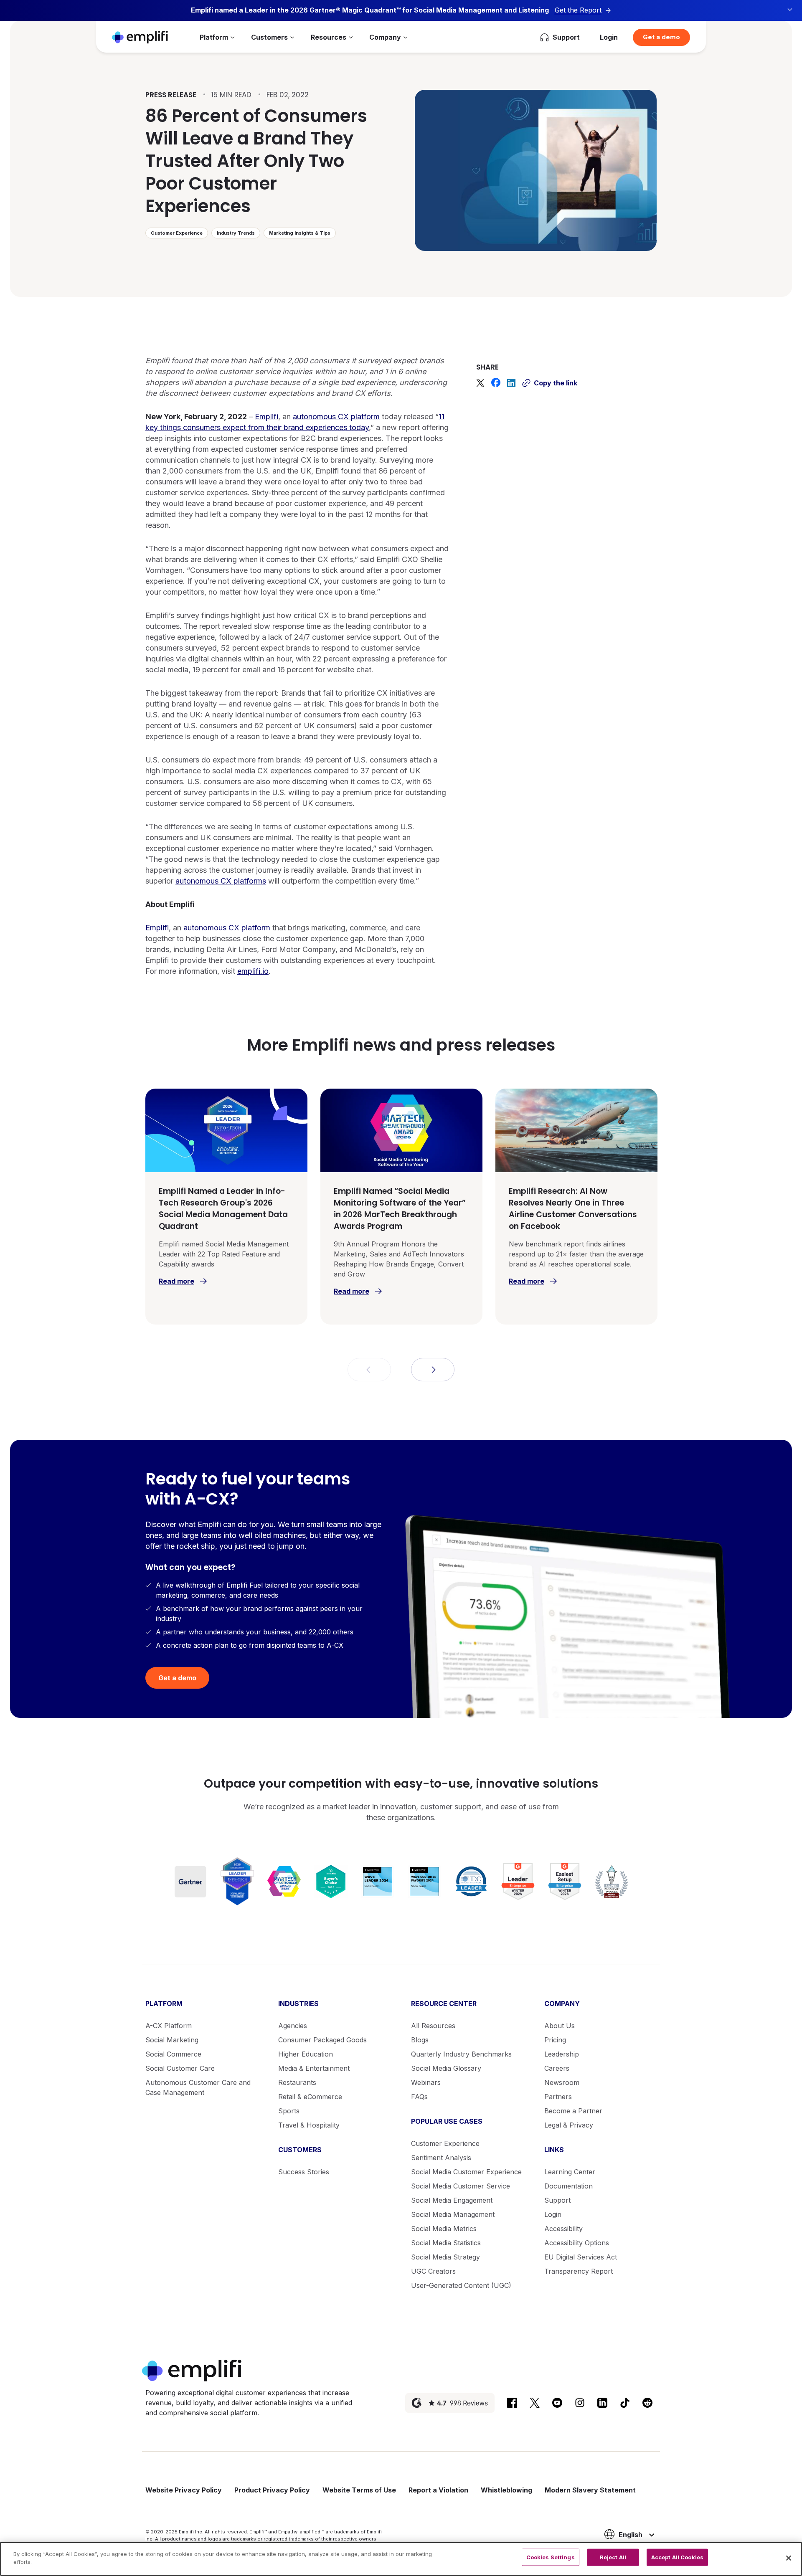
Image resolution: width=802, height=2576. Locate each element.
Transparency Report (579, 2271)
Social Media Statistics (446, 2243)
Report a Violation (438, 2490)
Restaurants (297, 2082)
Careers (557, 2068)
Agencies (293, 2026)
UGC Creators (433, 2271)
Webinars (426, 2082)
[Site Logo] (140, 37)
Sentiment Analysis (441, 2158)
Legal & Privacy (569, 2125)
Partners (558, 2097)
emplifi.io (253, 971)
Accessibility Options (577, 2243)
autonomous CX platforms (221, 881)
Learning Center (570, 2172)
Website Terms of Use (359, 2490)
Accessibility (563, 2229)
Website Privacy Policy (184, 2490)
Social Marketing (172, 2040)
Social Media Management (453, 2214)
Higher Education (306, 2054)
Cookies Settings (551, 2557)
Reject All (613, 2557)
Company (385, 37)
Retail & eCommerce (310, 2097)
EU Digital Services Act (581, 2257)
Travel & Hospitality (309, 2125)
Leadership (562, 2054)
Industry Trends (236, 233)
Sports (289, 2111)
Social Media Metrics (444, 2229)
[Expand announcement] (790, 10)
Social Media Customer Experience (466, 2172)
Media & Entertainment (314, 2068)
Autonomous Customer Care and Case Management (198, 2087)
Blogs (420, 2040)
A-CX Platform (169, 2026)
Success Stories (304, 2172)
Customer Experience (177, 233)
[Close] (789, 2558)
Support (557, 2200)
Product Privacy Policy (272, 2490)
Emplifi (266, 417)
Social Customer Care (180, 2068)
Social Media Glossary (446, 2068)
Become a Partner (573, 2111)
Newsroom (562, 2082)
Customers (269, 37)
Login (609, 37)
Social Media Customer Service (461, 2186)
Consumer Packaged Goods (322, 2040)
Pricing (555, 2040)
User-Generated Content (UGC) (461, 2285)
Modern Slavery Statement (590, 2490)
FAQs (419, 2097)
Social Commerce (173, 2054)
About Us (560, 2026)
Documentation (569, 2186)
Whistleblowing (506, 2490)
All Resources (433, 2026)
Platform (214, 37)
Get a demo (661, 37)
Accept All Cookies (677, 2557)
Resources (329, 37)
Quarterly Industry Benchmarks (461, 2054)
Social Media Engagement (452, 2200)
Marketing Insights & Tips (300, 233)
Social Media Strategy (445, 2257)
